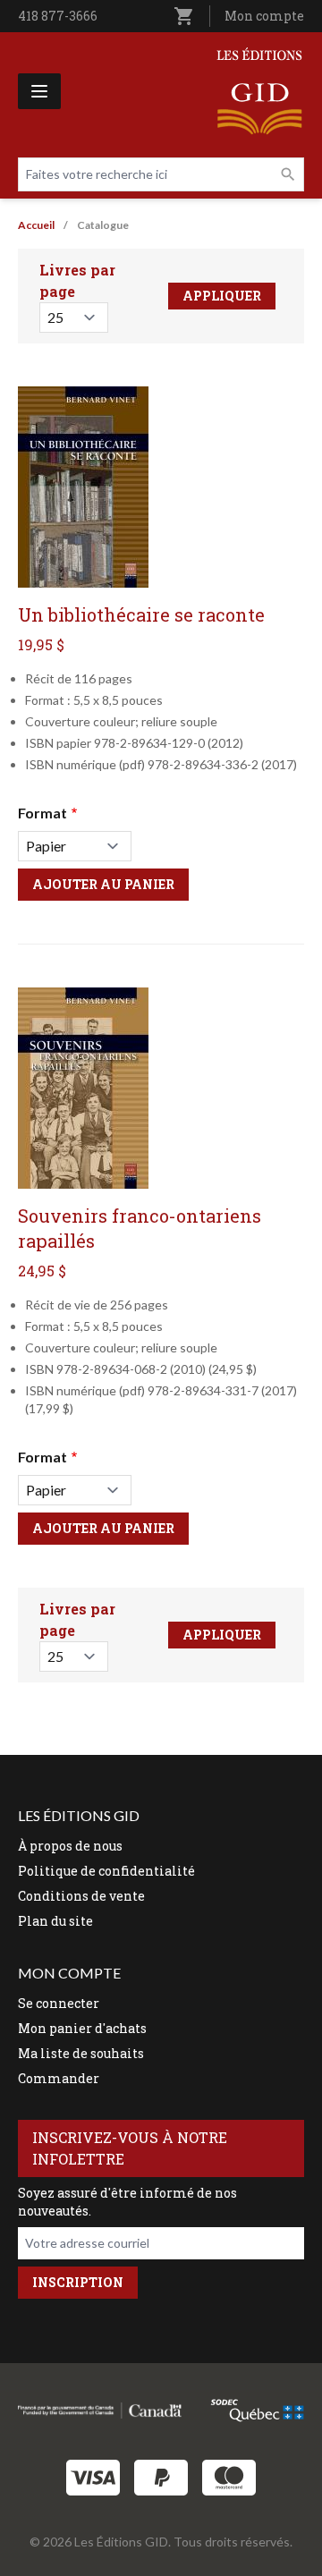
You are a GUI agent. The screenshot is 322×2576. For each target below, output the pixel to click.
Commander (59, 2078)
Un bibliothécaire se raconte (141, 614)
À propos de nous (70, 1846)
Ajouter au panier (103, 884)
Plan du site (55, 1921)
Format (42, 813)
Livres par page (77, 280)
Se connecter (59, 2003)
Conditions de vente (81, 1896)
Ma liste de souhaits (81, 2053)
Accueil (36, 225)
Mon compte (264, 16)
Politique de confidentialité (106, 1871)
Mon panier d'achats (82, 2028)
